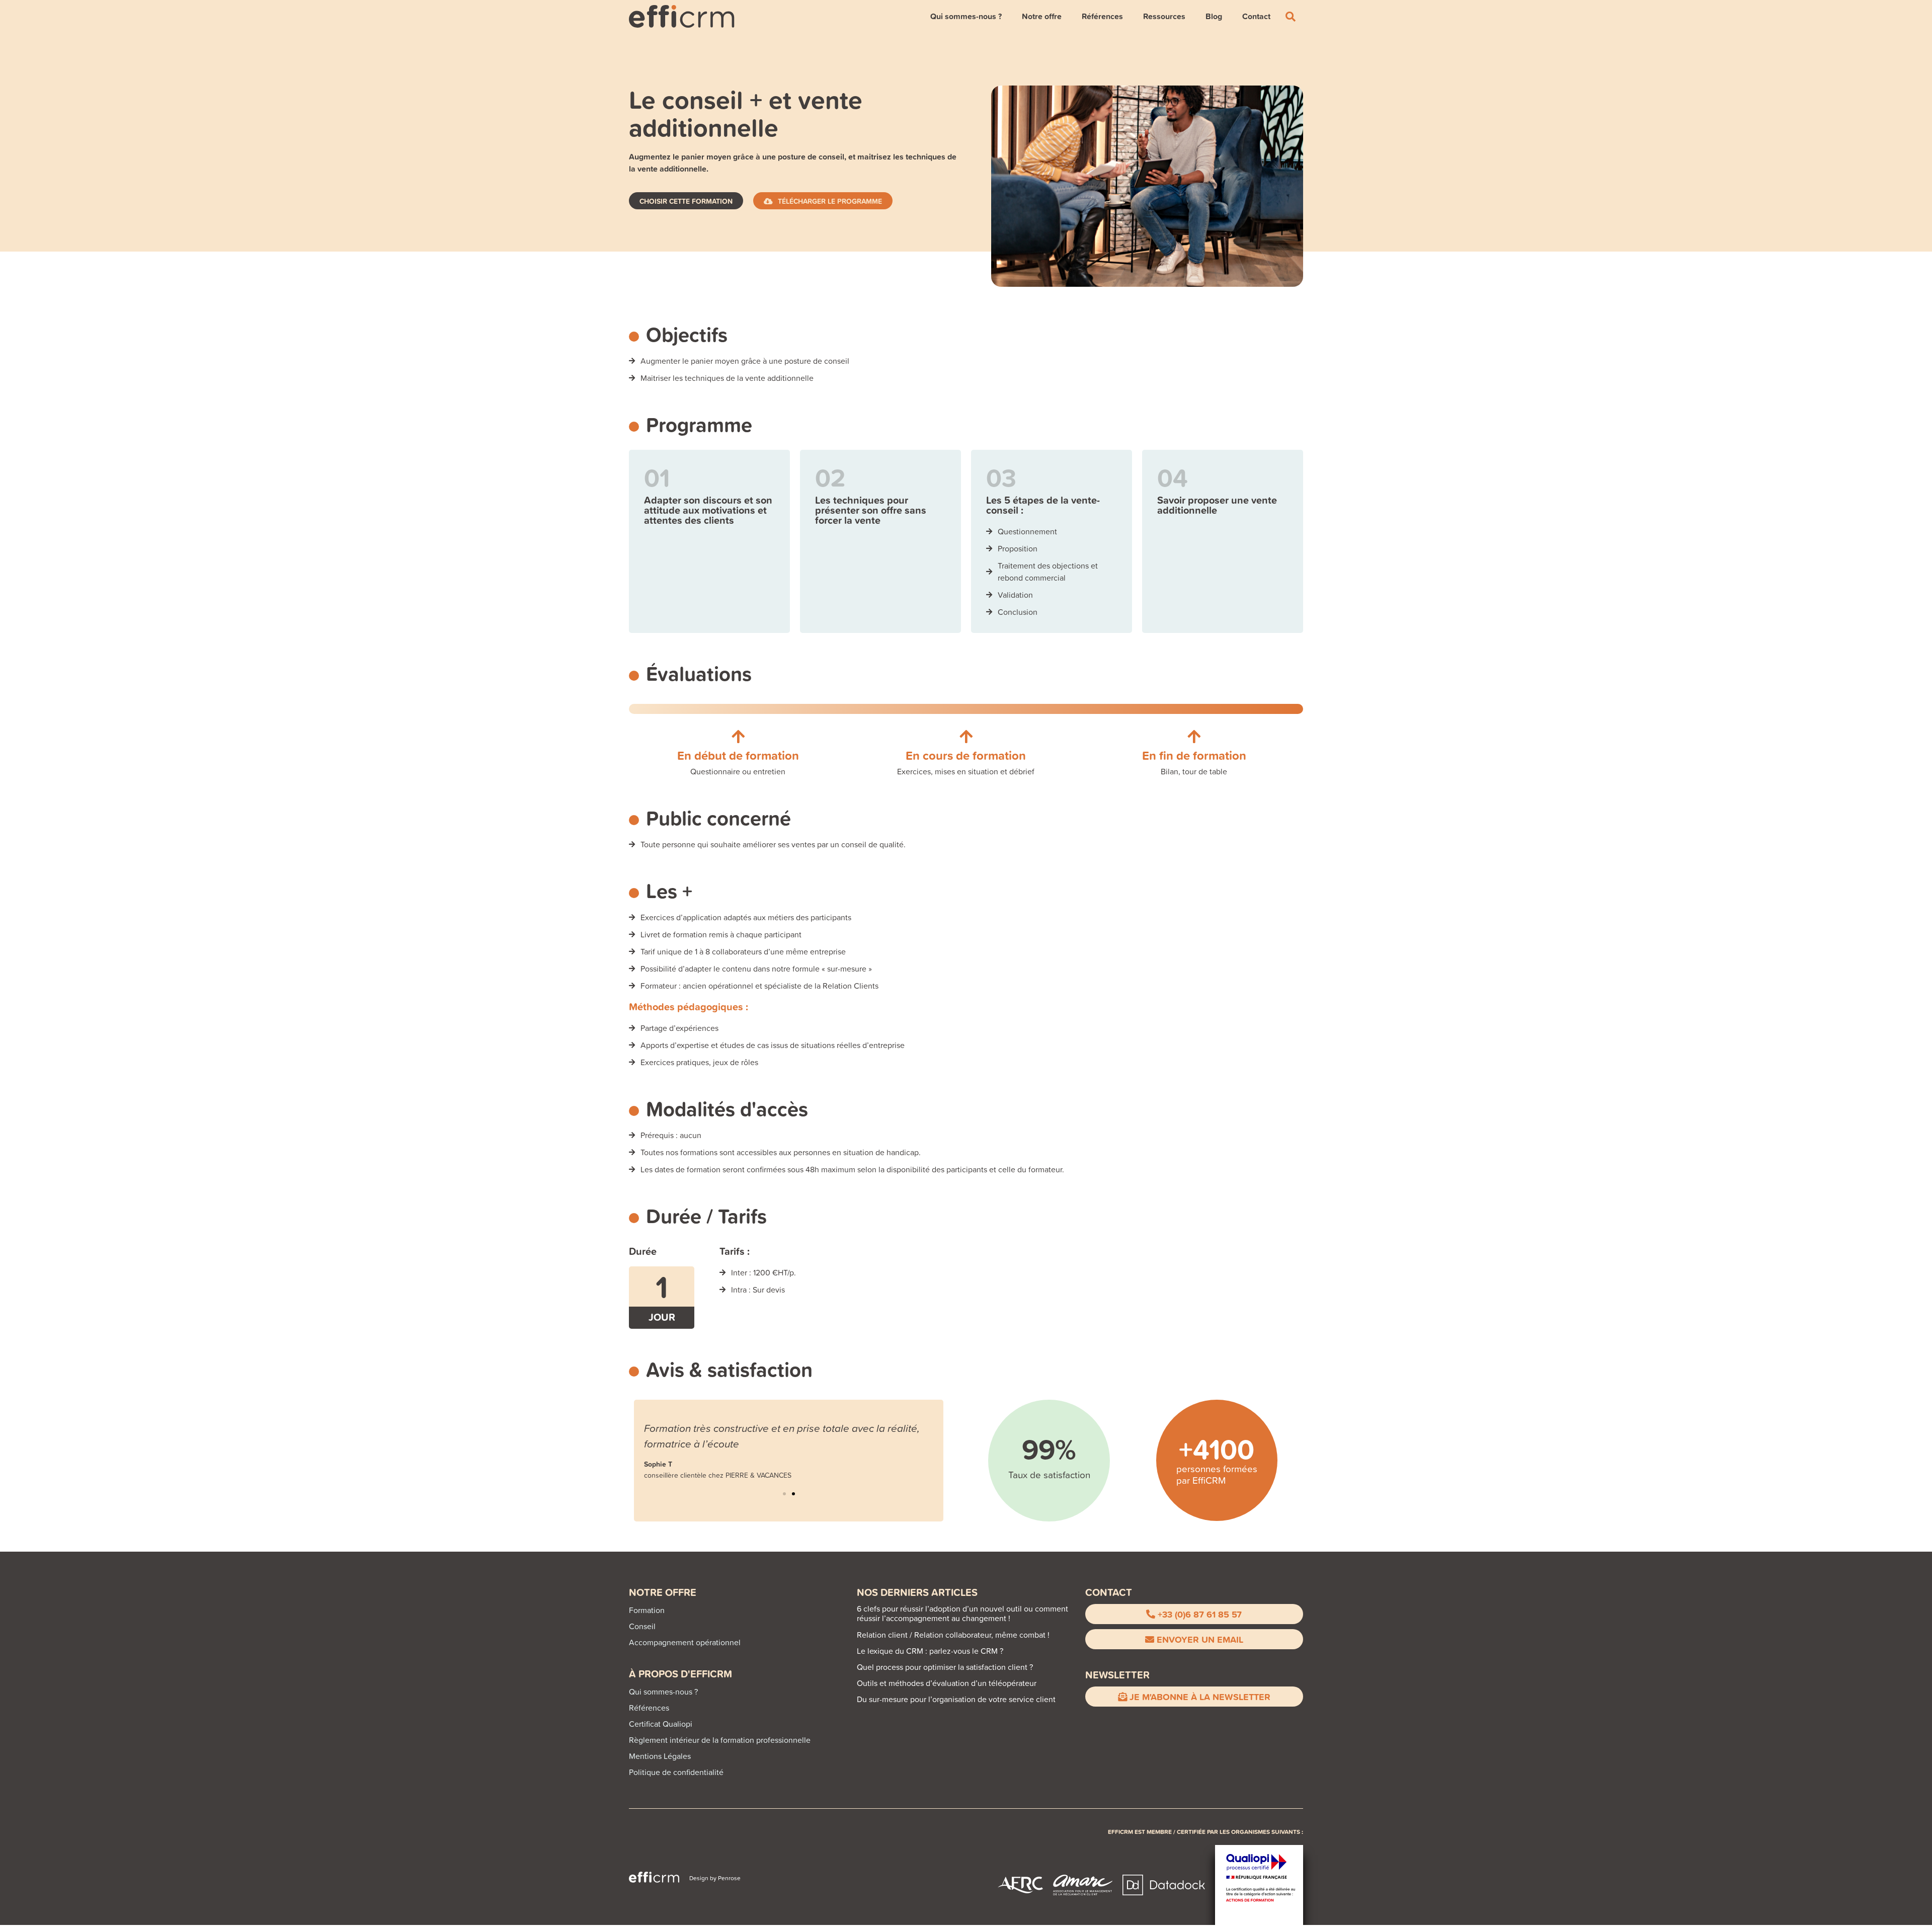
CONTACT (1109, 1592)
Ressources (1164, 16)
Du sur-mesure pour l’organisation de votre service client (956, 1699)
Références (1102, 16)
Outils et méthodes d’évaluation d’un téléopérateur (947, 1683)
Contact (1256, 16)
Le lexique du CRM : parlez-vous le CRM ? (930, 1651)
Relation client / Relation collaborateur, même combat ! (953, 1635)
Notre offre (1042, 16)
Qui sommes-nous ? (966, 16)
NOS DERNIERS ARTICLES (917, 1592)
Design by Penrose (715, 1878)
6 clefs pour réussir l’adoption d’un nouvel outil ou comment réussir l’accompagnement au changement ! (962, 1613)
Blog (1214, 16)
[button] (784, 1494)
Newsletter (1117, 1675)
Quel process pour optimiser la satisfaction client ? (945, 1667)
